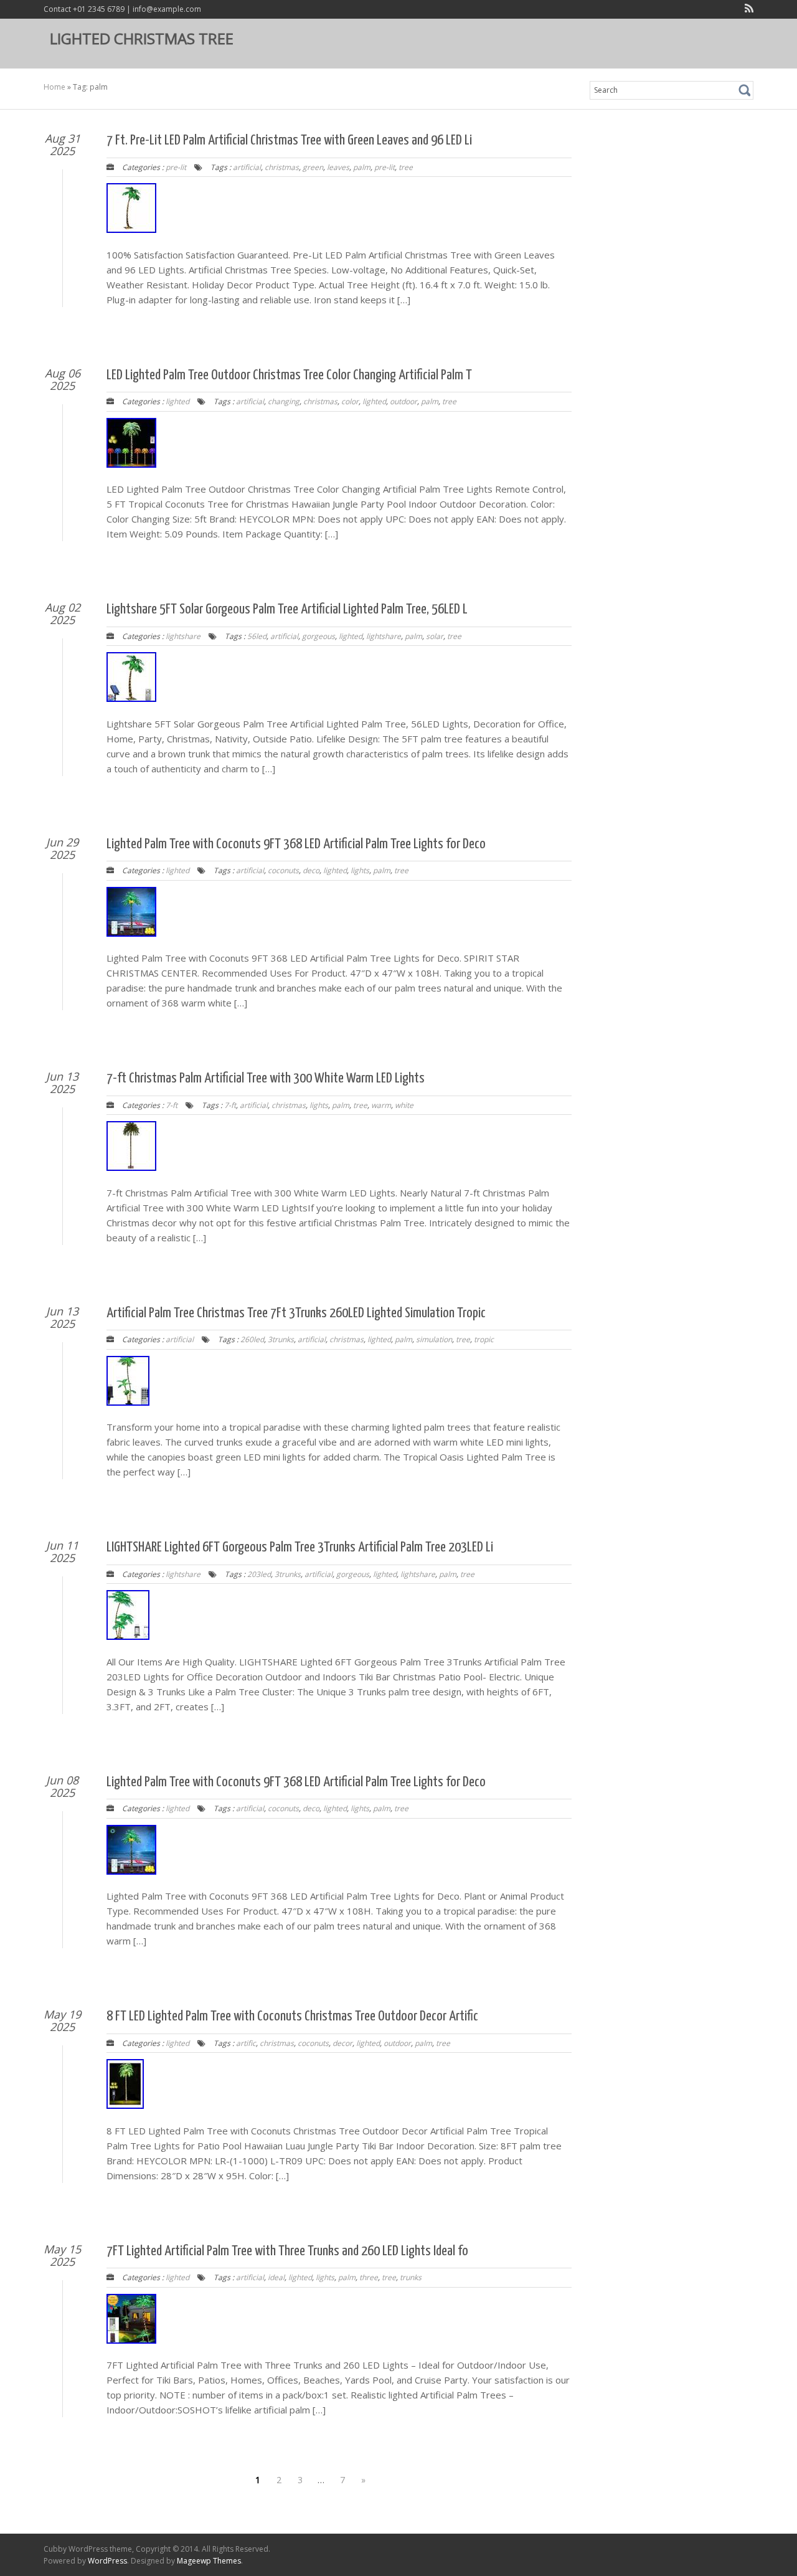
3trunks (281, 1339)
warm (381, 1105)
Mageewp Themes (209, 2561)
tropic (484, 1339)
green (313, 167)
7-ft (172, 1105)
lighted (177, 401)
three (369, 2277)
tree (406, 167)
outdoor (403, 401)
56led (257, 636)
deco (311, 870)
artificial (247, 167)
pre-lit (176, 167)
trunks (411, 2277)
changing (284, 401)
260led (252, 1339)
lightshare (183, 636)
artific (246, 2043)
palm (362, 167)
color (350, 401)
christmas (282, 167)
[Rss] (747, 10)
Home (54, 87)
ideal (276, 2277)
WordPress (107, 2561)
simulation (434, 1339)
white (404, 1105)
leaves (338, 167)
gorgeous (318, 636)
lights (360, 870)
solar (435, 636)
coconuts (283, 870)
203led (259, 1574)
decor (342, 2043)
